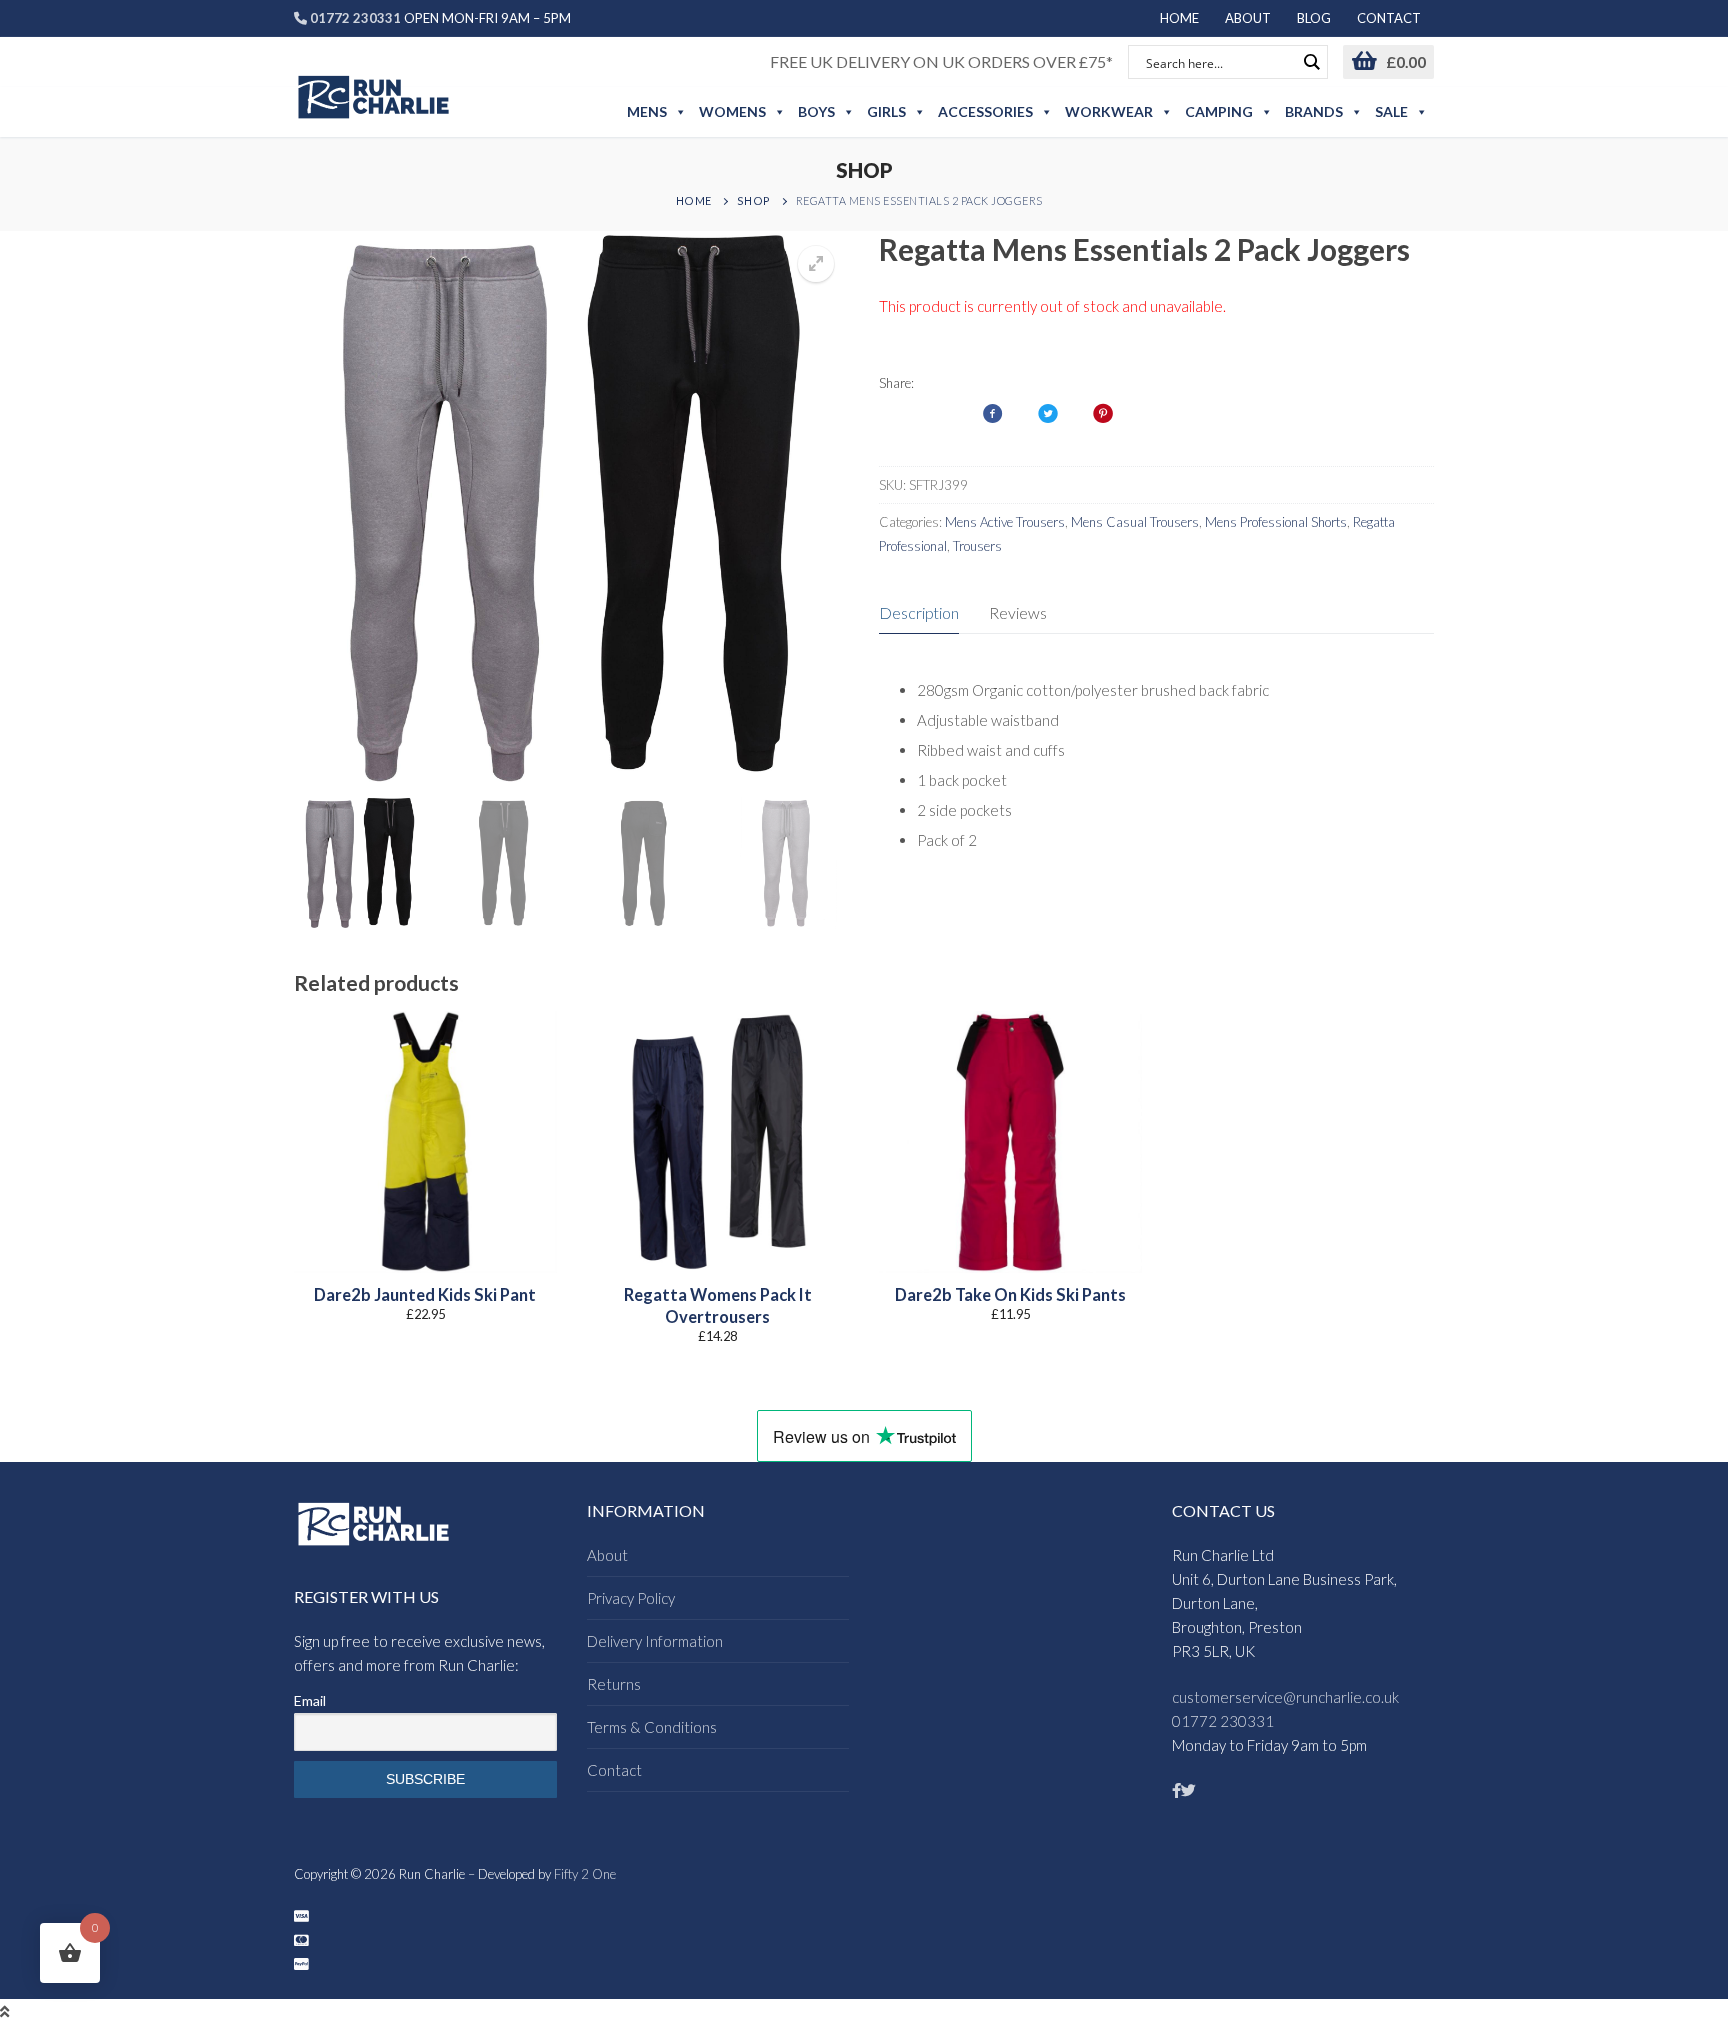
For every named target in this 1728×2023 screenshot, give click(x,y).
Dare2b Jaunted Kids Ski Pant (425, 1295)
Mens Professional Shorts (1276, 522)
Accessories (985, 111)
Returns (614, 1684)
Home (694, 200)
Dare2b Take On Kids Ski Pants (1010, 1295)
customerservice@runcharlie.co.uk (1285, 1697)
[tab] (919, 614)
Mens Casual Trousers (1135, 522)
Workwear (1109, 111)
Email (310, 1700)
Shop (754, 200)
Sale (1391, 111)
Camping (1219, 111)
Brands (1314, 111)
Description (919, 612)
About (607, 1555)
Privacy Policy (631, 1598)
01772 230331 (1223, 1721)
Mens (647, 111)
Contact (614, 1770)
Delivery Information (655, 1641)
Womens (732, 111)
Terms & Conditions (652, 1727)
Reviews (1018, 612)
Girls (886, 111)
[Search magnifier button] (1311, 62)
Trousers (977, 546)
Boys (816, 111)
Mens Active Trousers (1005, 522)
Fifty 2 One (585, 1874)
